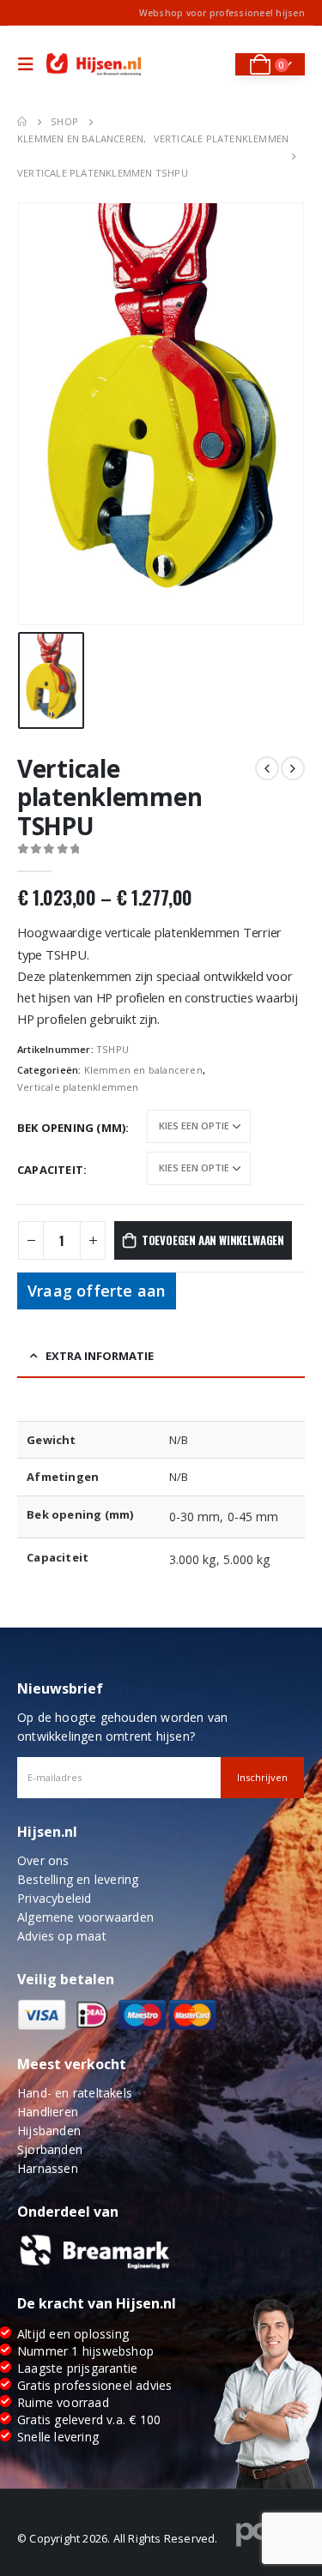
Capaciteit (50, 1170)
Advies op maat (62, 1936)
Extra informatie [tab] (100, 1356)
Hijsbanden (49, 2131)
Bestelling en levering (78, 1879)
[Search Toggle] (211, 64)
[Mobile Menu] (30, 64)
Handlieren (48, 2112)
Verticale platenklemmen (78, 1087)
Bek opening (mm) (71, 1128)
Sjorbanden (50, 2149)
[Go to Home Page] (22, 122)
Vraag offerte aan (97, 1291)
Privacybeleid (55, 1898)
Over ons (43, 1860)
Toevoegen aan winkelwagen (213, 1240)
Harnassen (48, 2168)
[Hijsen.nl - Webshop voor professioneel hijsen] (94, 65)
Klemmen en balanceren (143, 1070)
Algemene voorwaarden (85, 1917)
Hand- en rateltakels (75, 2093)
